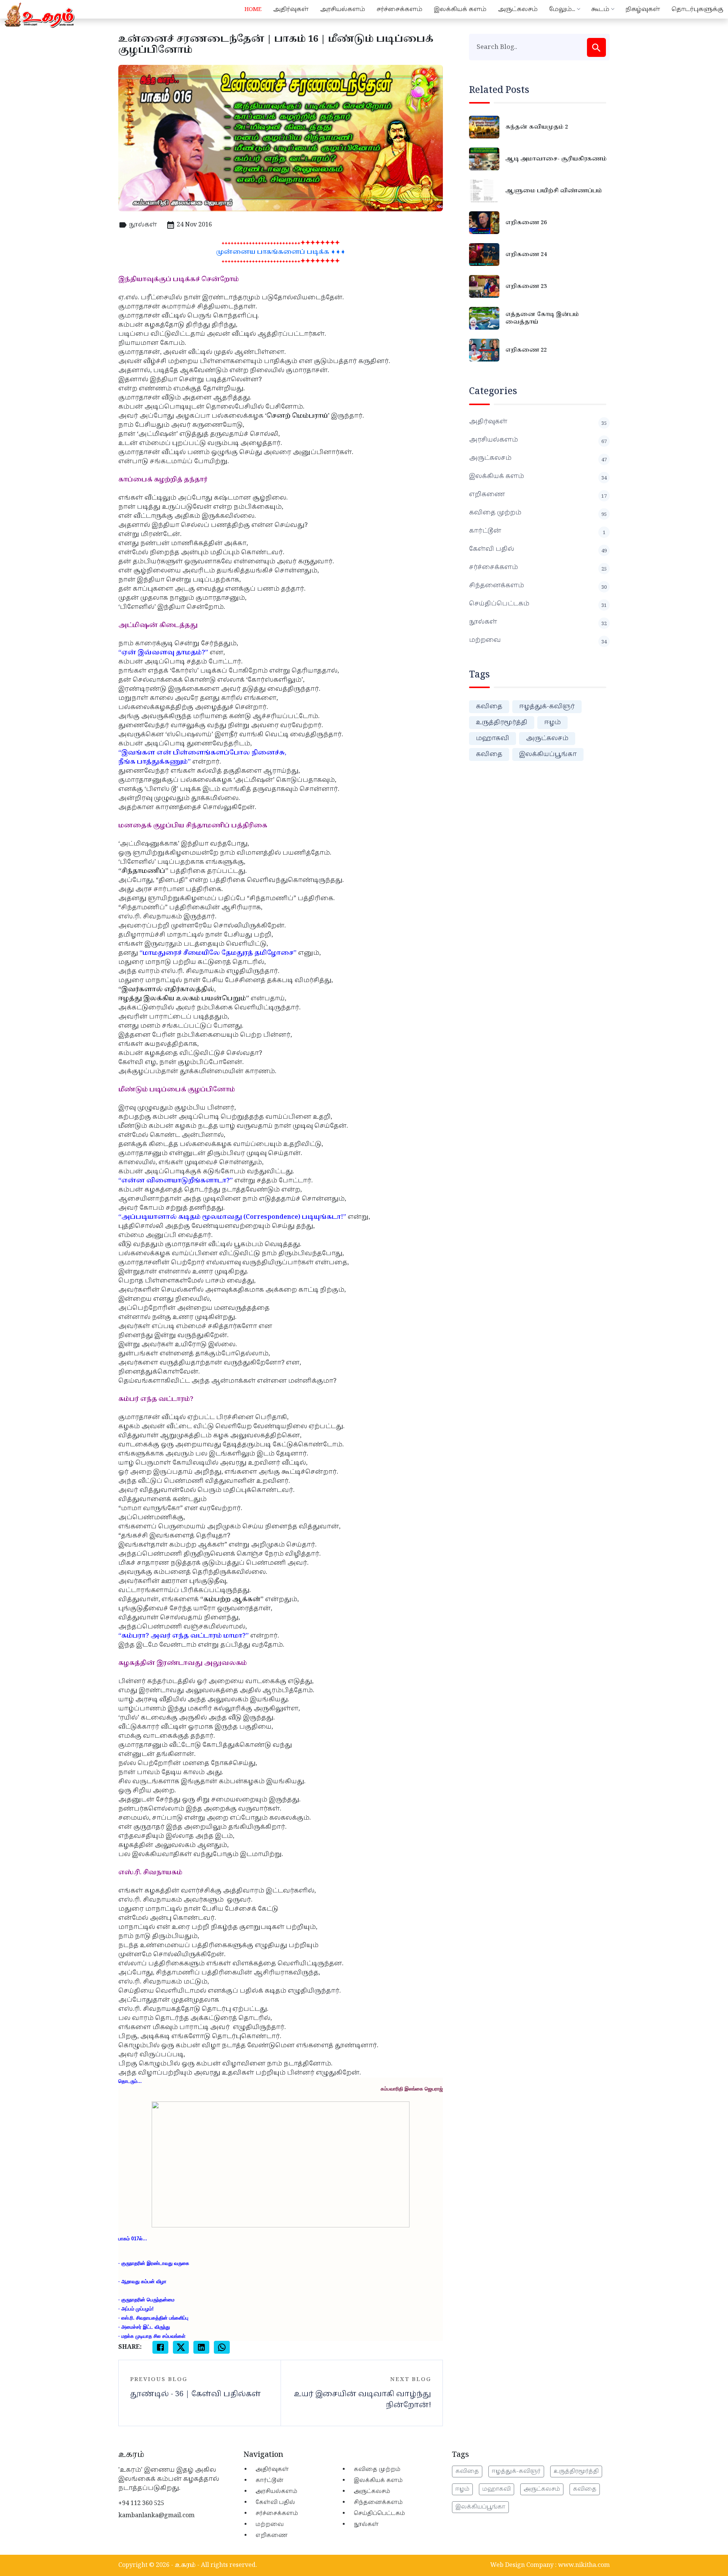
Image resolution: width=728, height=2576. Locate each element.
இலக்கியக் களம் (460, 9)
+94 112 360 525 (141, 2503)
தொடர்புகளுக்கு (697, 9)
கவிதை (489, 706)
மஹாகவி (493, 738)
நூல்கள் (143, 225)
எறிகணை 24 (526, 255)
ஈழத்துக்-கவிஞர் (547, 706)
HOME (253, 9)
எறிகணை (538, 495)
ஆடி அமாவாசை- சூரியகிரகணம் (556, 159)
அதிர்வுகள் (291, 9)
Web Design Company (522, 2565)
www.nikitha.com (584, 2565)
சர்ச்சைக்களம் (399, 9)
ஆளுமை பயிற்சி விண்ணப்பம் (554, 191)
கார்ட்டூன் (537, 531)
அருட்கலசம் (518, 9)
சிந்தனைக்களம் (538, 586)
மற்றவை (538, 640)
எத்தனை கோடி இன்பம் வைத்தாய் (542, 318)
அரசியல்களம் (343, 9)
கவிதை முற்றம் (538, 513)
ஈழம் (552, 722)
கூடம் (600, 9)
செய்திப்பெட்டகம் (538, 604)
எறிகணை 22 (526, 350)
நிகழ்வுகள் (643, 9)
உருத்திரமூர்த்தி (502, 722)
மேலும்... (562, 9)
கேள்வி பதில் (538, 549)
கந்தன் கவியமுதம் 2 (537, 127)
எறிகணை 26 (526, 223)
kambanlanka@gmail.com (156, 2515)
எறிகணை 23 (526, 286)
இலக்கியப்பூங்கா (548, 754)
